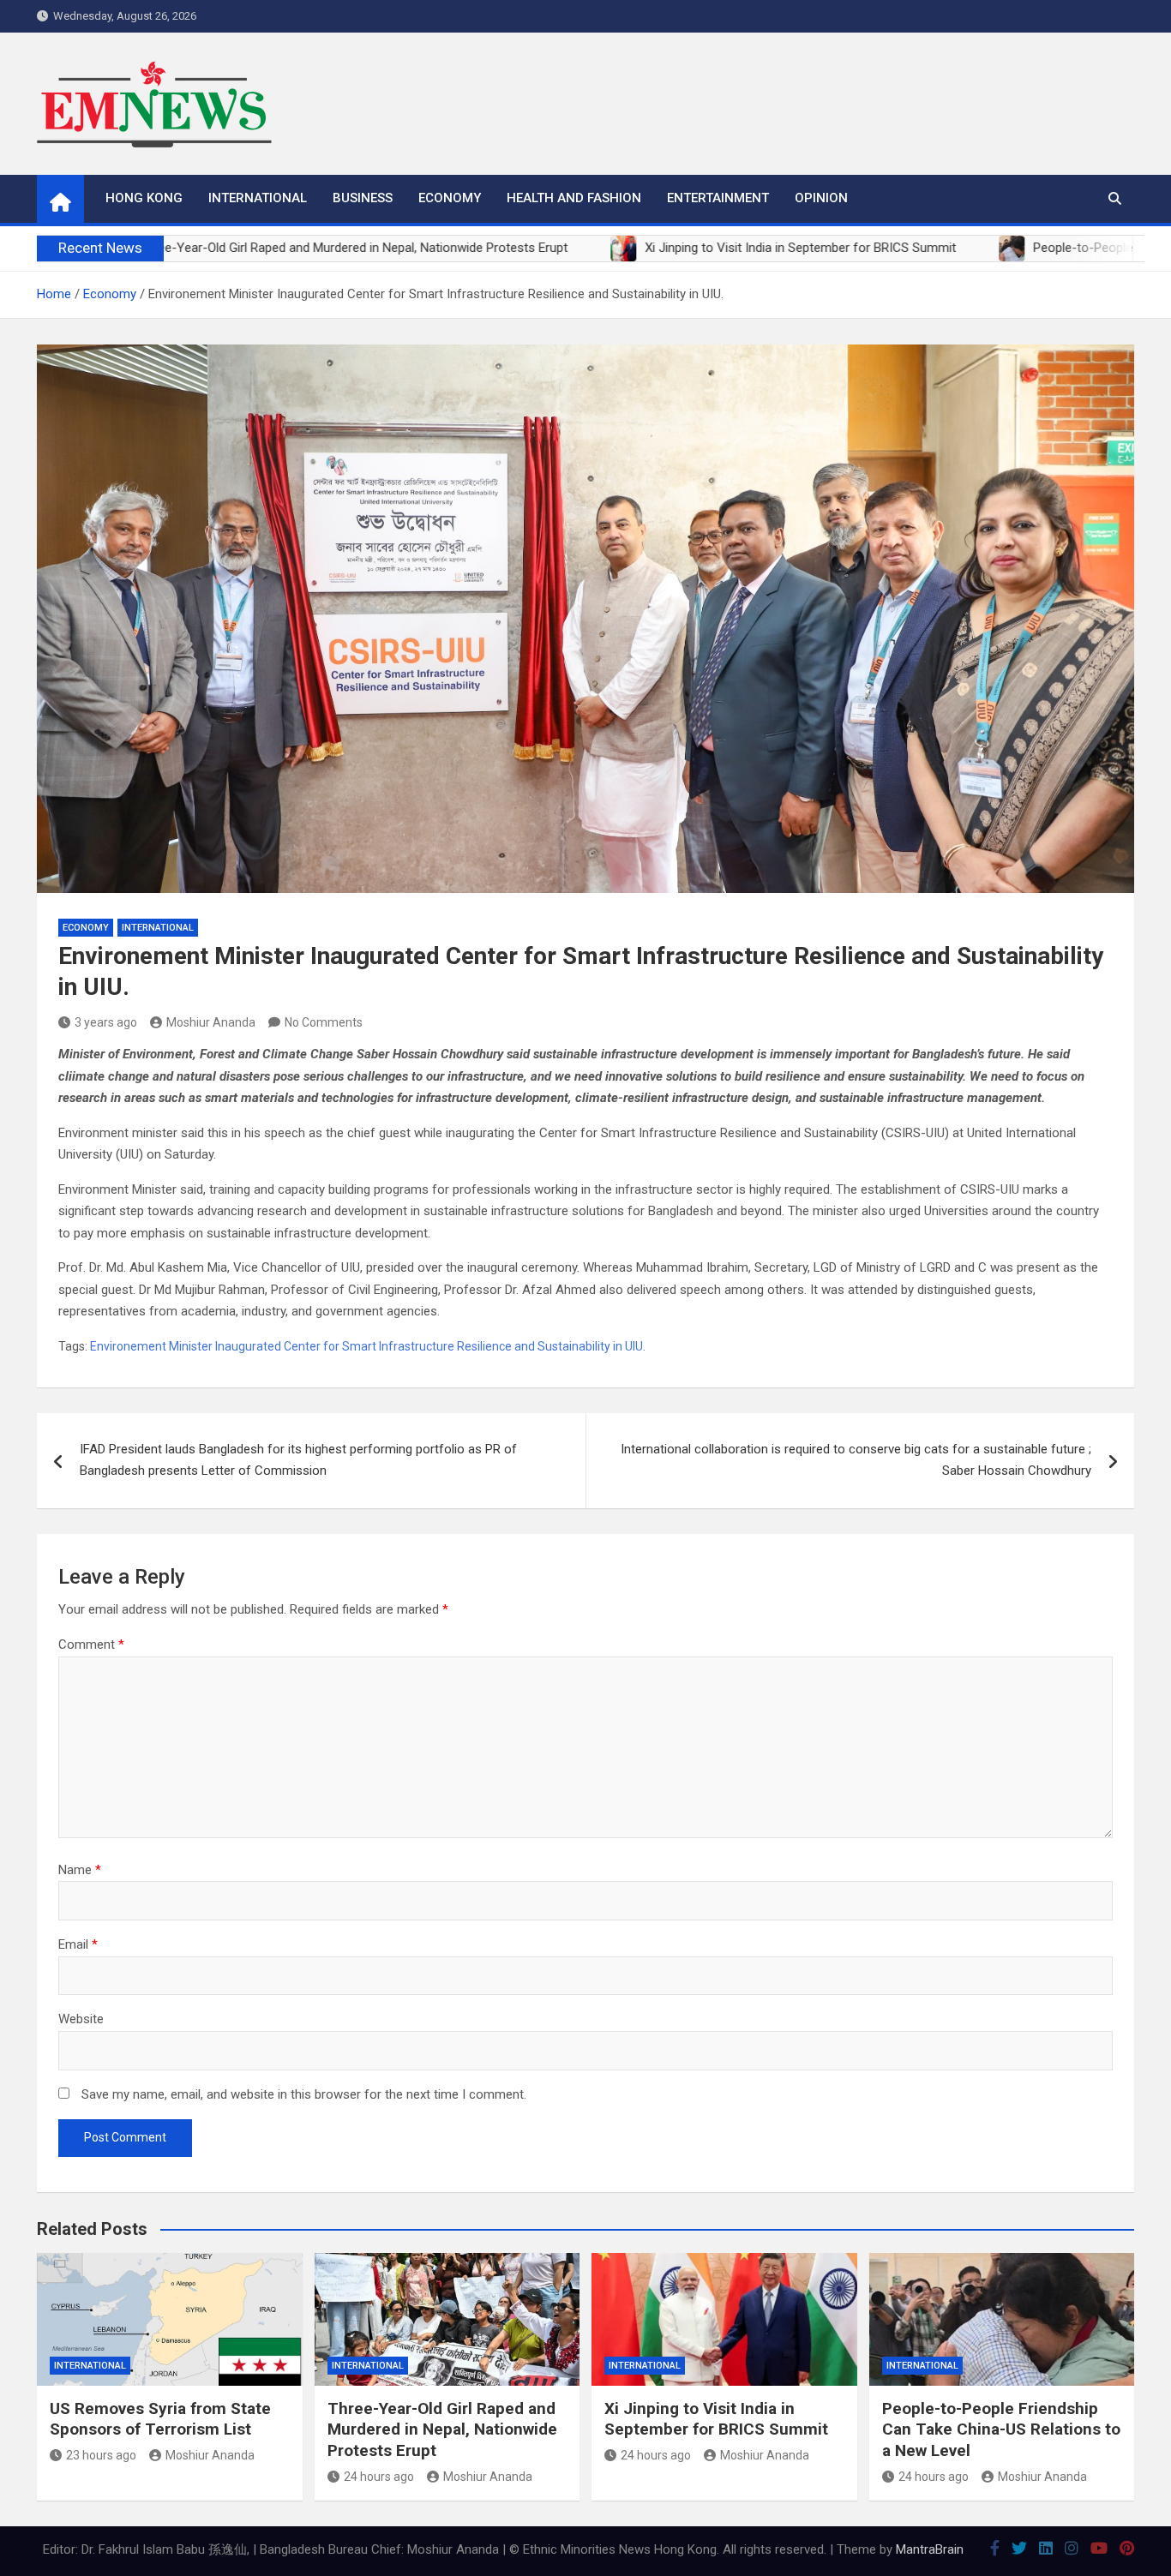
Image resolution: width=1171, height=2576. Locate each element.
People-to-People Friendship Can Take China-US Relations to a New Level (1001, 2429)
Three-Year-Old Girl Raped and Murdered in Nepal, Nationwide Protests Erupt (442, 2429)
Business (363, 198)
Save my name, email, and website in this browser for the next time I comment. (304, 2094)
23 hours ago (101, 2455)
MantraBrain (930, 2549)
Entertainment (718, 198)
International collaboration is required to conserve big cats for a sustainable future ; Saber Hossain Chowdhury (856, 1460)
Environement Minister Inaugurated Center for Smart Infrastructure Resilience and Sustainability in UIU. (368, 1346)
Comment (91, 1644)
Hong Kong (144, 198)
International (258, 198)
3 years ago (106, 1022)
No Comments (324, 1022)
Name (80, 1870)
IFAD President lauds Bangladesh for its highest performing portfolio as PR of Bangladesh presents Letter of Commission (298, 1460)
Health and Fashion (574, 198)
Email (78, 1944)
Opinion (821, 198)
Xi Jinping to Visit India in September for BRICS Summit (716, 2419)
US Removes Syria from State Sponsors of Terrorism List (160, 2419)
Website (81, 2019)
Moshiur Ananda (211, 1022)
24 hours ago (379, 2477)
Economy (450, 198)
